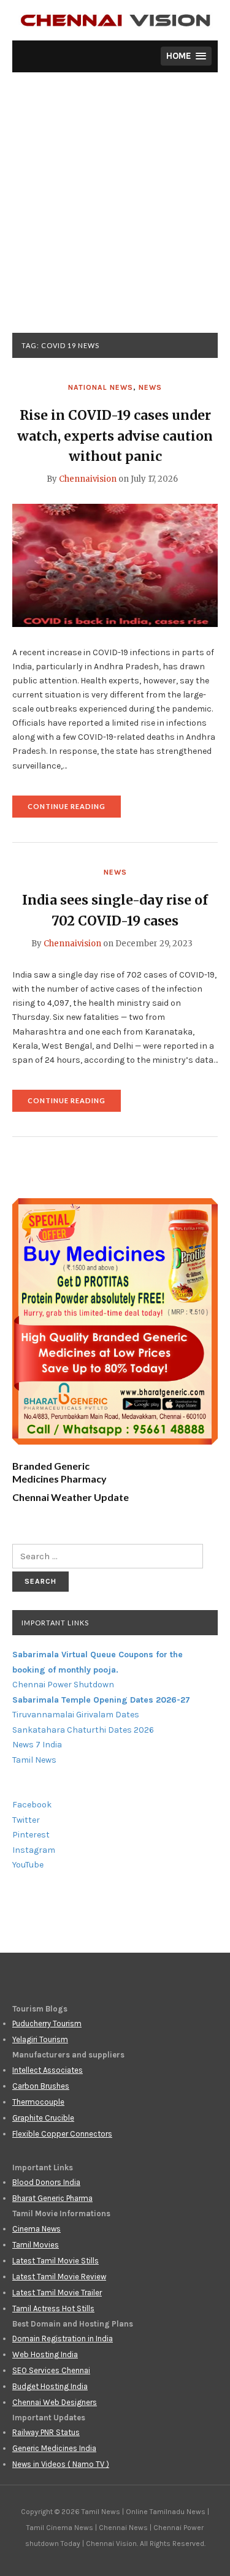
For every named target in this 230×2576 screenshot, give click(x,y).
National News (101, 387)
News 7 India (37, 1745)
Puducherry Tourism (47, 2023)
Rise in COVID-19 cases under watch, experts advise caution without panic (115, 436)
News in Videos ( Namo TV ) (61, 2464)
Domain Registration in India (63, 2339)
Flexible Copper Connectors (62, 2134)
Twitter (26, 1820)
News (150, 387)
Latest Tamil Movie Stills (56, 2261)
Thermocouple (38, 2102)
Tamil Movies (36, 2245)
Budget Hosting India (50, 2386)
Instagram (34, 1850)
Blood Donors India (46, 2182)
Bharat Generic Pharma (52, 2198)
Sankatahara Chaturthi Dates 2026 (83, 1730)
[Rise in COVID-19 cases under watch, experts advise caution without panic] (115, 564)
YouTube (28, 1865)
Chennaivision (88, 479)
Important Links (55, 1623)
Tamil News (34, 1760)
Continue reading (74, 810)
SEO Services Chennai (51, 2370)
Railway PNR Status (46, 2432)
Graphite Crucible (43, 2118)
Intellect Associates (48, 2070)
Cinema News (36, 2229)
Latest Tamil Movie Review (59, 2277)
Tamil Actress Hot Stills (53, 2308)
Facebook (32, 1805)
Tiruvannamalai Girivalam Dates (76, 1715)
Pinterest (31, 1835)
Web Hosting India (45, 2354)
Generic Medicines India (54, 2448)
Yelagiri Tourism (40, 2039)
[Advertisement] (115, 212)
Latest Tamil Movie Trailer (57, 2293)
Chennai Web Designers (55, 2402)
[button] (186, 56)
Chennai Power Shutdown (63, 1685)
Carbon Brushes (41, 2086)
